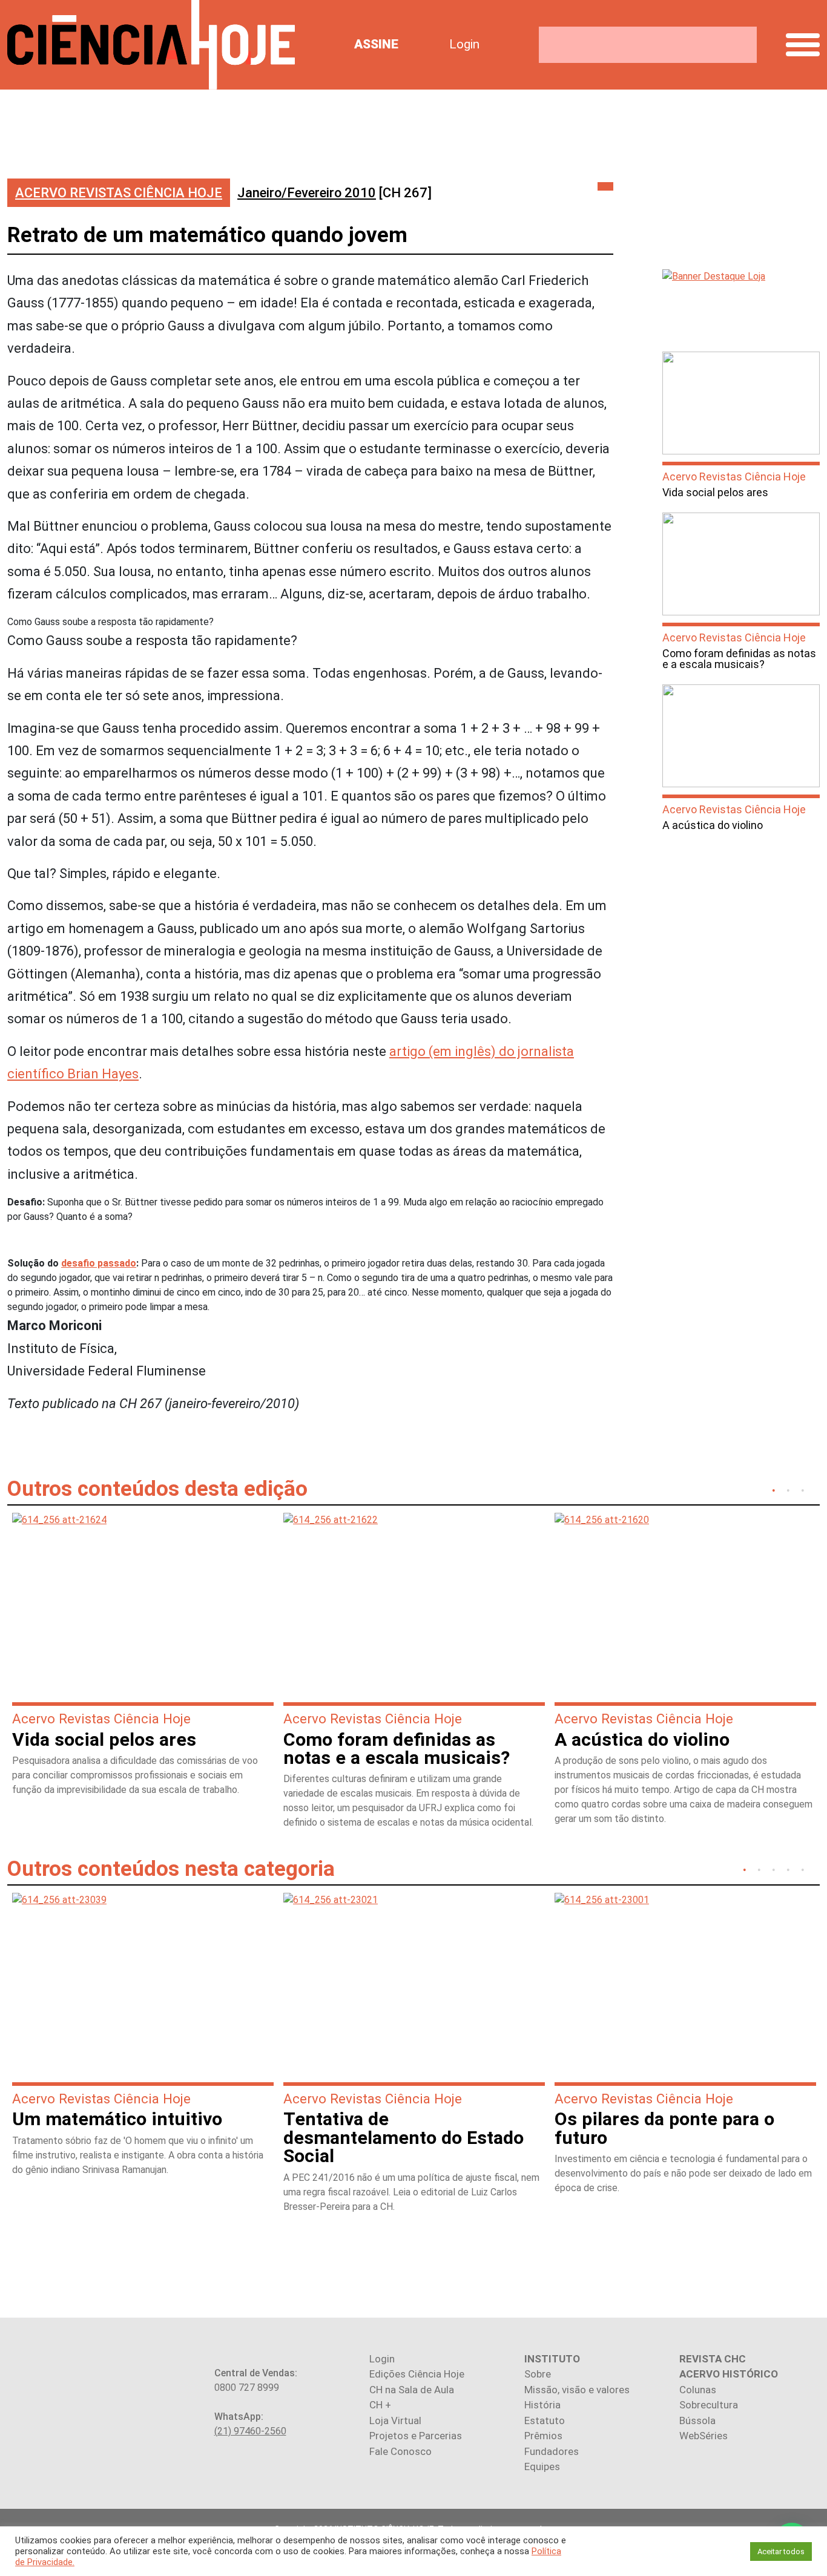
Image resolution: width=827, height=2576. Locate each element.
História (542, 2405)
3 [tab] (803, 1489)
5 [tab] (803, 1869)
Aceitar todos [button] (781, 2551)
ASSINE (376, 44)
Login (464, 44)
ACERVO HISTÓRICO (729, 2374)
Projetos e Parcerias (416, 2436)
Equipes (542, 2466)
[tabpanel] (143, 1660)
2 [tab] (788, 1489)
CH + (380, 2405)
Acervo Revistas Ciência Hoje (119, 193)
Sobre (538, 2374)
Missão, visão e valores (577, 2390)
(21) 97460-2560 (250, 2431)
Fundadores (552, 2451)
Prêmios (543, 2436)
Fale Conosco (400, 2451)
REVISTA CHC (713, 2359)
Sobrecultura (709, 2405)
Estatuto (545, 2420)
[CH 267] (334, 193)
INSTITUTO (552, 2359)
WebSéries (703, 2436)
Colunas (698, 2390)
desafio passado (99, 1263)
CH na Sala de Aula (412, 2390)
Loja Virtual (395, 2420)
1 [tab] (774, 1489)
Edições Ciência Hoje (417, 2374)
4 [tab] (788, 1869)
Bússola (697, 2420)
